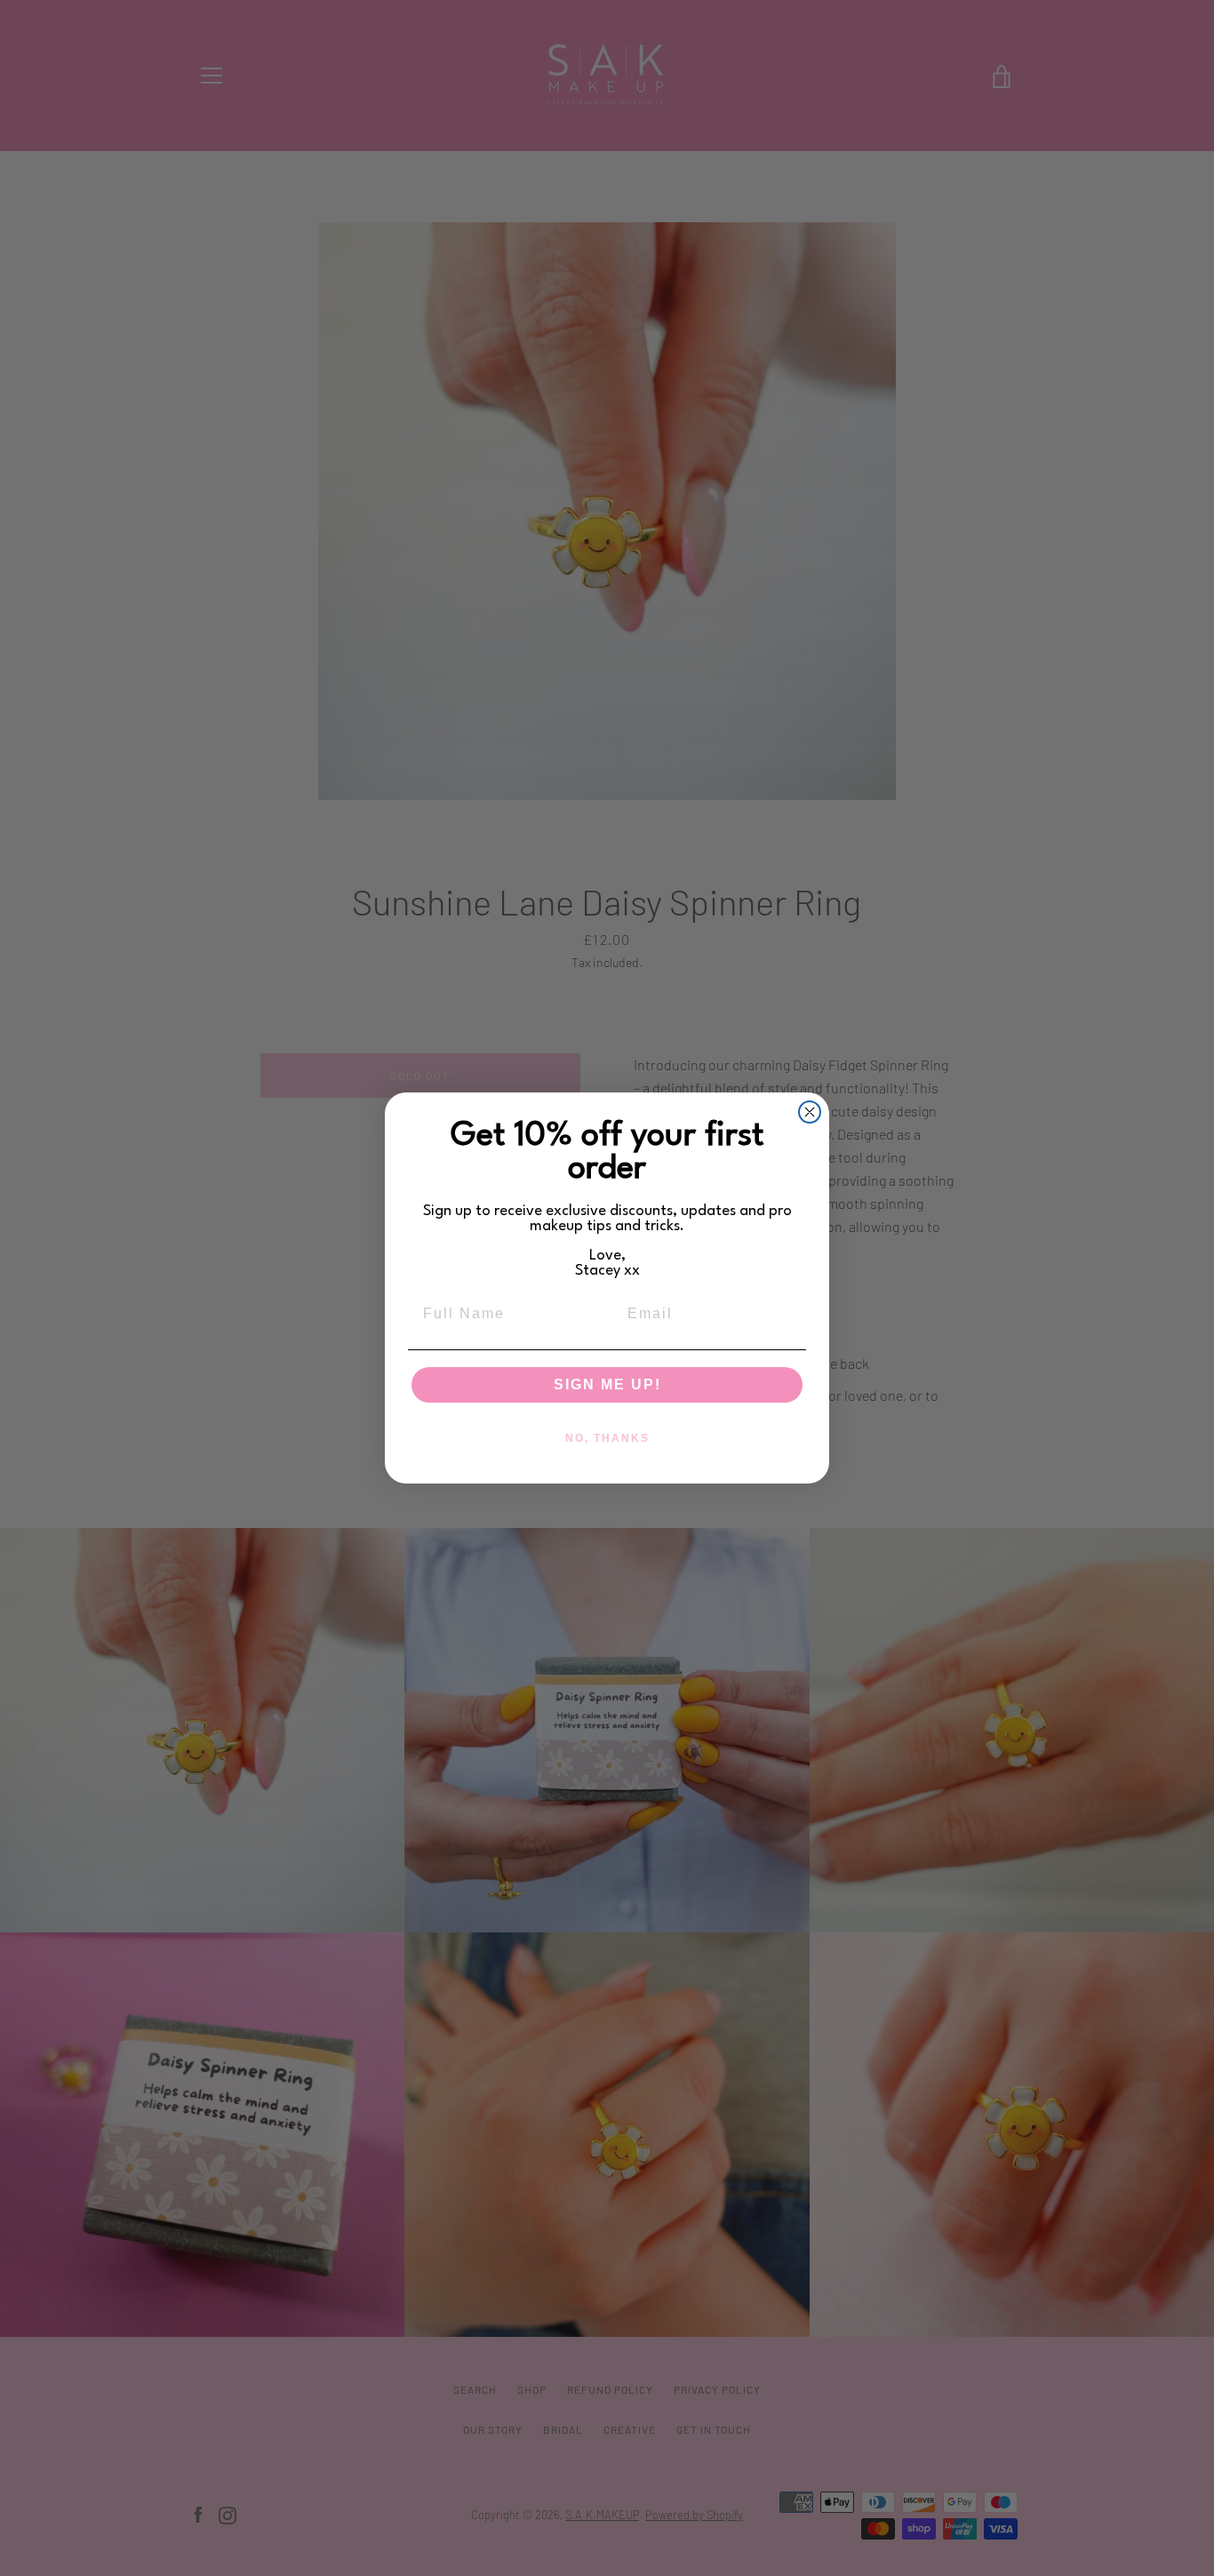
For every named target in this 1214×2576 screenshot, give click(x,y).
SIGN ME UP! (607, 1384)
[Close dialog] (810, 1112)
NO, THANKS (607, 1438)
